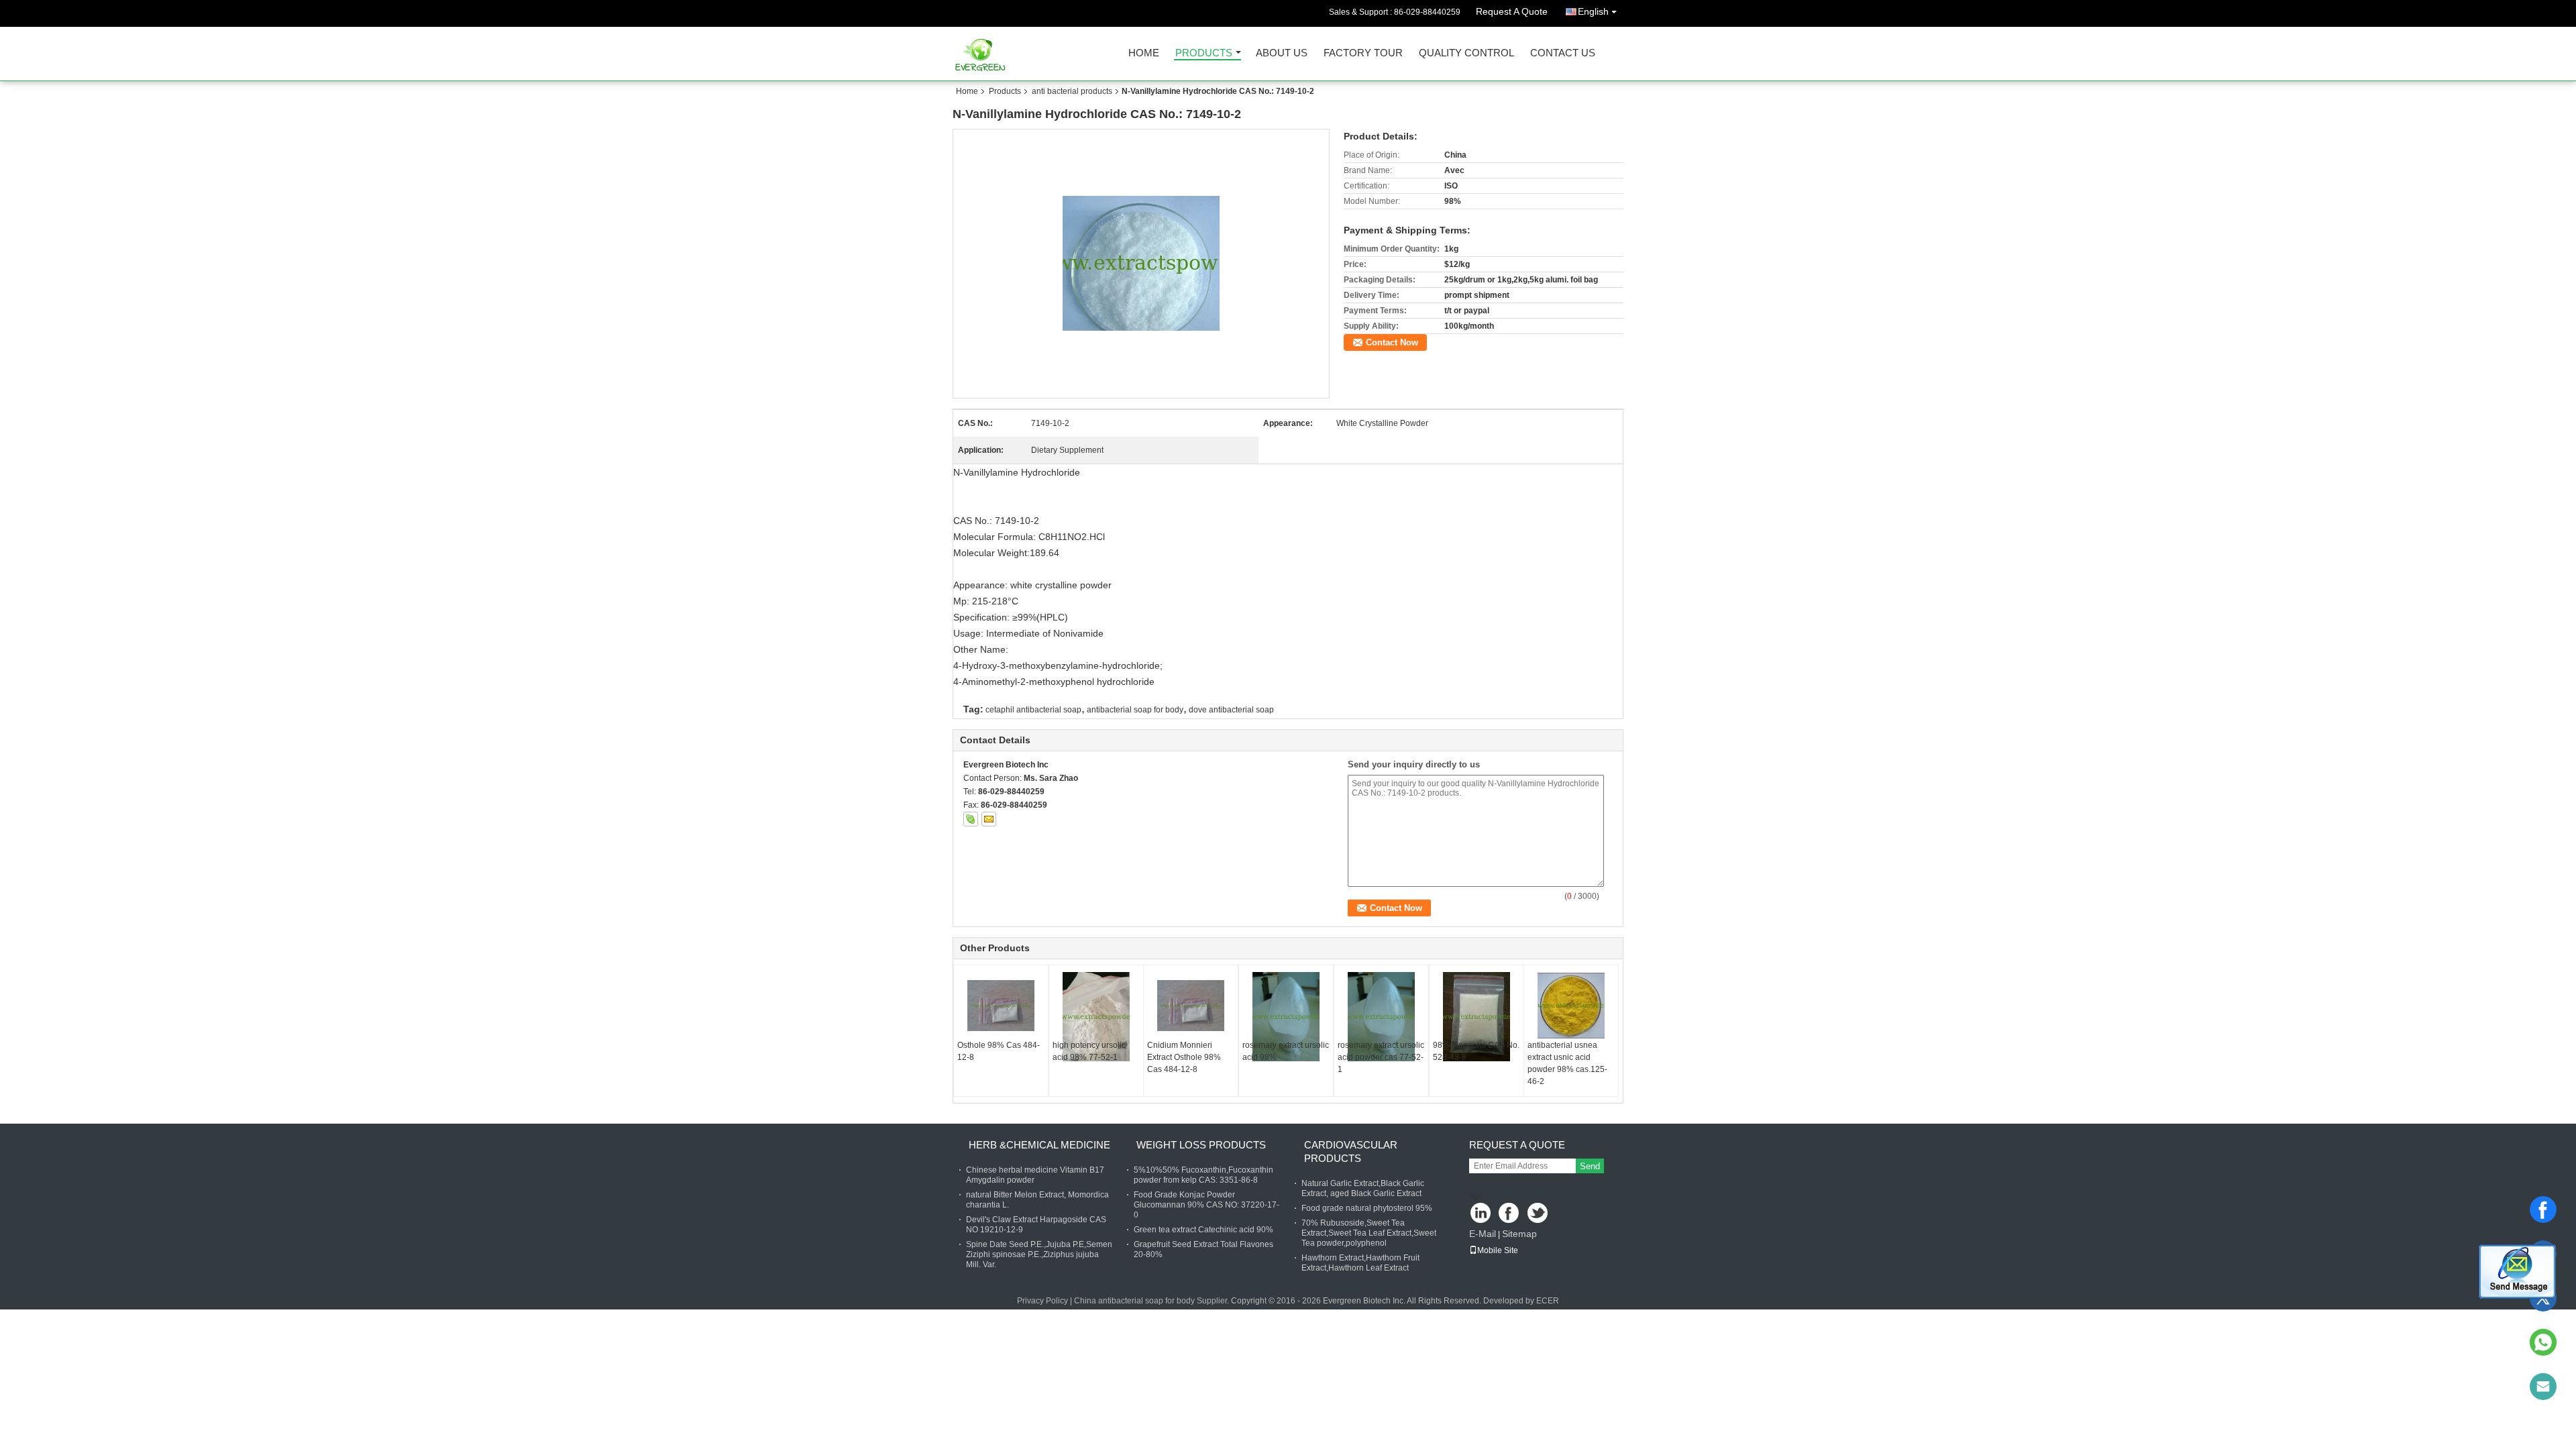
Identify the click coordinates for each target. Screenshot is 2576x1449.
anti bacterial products (1072, 91)
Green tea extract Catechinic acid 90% (1203, 1230)
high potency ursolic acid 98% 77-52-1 (1089, 1051)
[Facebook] (2543, 1210)
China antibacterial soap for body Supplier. (1152, 1301)
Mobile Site (1498, 1250)
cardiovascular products (1351, 1151)
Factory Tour (1363, 53)
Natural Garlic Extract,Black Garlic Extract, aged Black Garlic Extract (1363, 1188)
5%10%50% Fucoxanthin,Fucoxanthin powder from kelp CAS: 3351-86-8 (1203, 1175)
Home (1144, 53)
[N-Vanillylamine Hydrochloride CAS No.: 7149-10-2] (1141, 263)
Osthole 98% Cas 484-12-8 (999, 1051)
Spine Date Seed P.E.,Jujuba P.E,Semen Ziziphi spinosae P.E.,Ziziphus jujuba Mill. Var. (1039, 1254)
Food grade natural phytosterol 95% (1367, 1208)
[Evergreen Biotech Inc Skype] (971, 819)
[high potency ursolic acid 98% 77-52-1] (1096, 1017)
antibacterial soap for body (1135, 710)
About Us (1282, 53)
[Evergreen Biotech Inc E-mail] (989, 819)
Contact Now (1392, 342)
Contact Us (1563, 53)
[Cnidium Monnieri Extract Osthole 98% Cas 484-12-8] (1191, 1006)
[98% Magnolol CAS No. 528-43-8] (1477, 1017)
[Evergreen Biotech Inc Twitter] (1539, 1214)
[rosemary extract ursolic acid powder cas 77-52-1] (1381, 1017)
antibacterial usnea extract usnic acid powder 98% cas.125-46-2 (1567, 1063)
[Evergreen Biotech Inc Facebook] (1510, 1214)
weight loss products (1201, 1145)
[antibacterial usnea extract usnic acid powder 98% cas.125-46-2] (1571, 1006)
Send (1590, 1166)
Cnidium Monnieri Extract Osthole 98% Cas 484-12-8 (1184, 1057)
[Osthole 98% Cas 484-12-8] (1001, 1006)
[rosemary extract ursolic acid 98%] (1286, 1017)
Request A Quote (1512, 11)
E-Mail (1483, 1234)
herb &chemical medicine (1039, 1145)
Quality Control (1466, 53)
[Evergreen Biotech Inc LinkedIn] (1481, 1214)
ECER (1548, 1301)
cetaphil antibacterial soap (1033, 710)
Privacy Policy (1042, 1301)
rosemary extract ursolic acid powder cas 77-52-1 (1381, 1057)
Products (1204, 53)
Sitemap (1519, 1234)
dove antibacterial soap (1231, 710)
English (1593, 11)
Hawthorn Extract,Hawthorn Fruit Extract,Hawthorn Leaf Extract (1360, 1263)
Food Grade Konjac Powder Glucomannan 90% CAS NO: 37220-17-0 (1206, 1205)
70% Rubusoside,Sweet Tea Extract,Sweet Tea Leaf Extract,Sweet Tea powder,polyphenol (1369, 1233)
